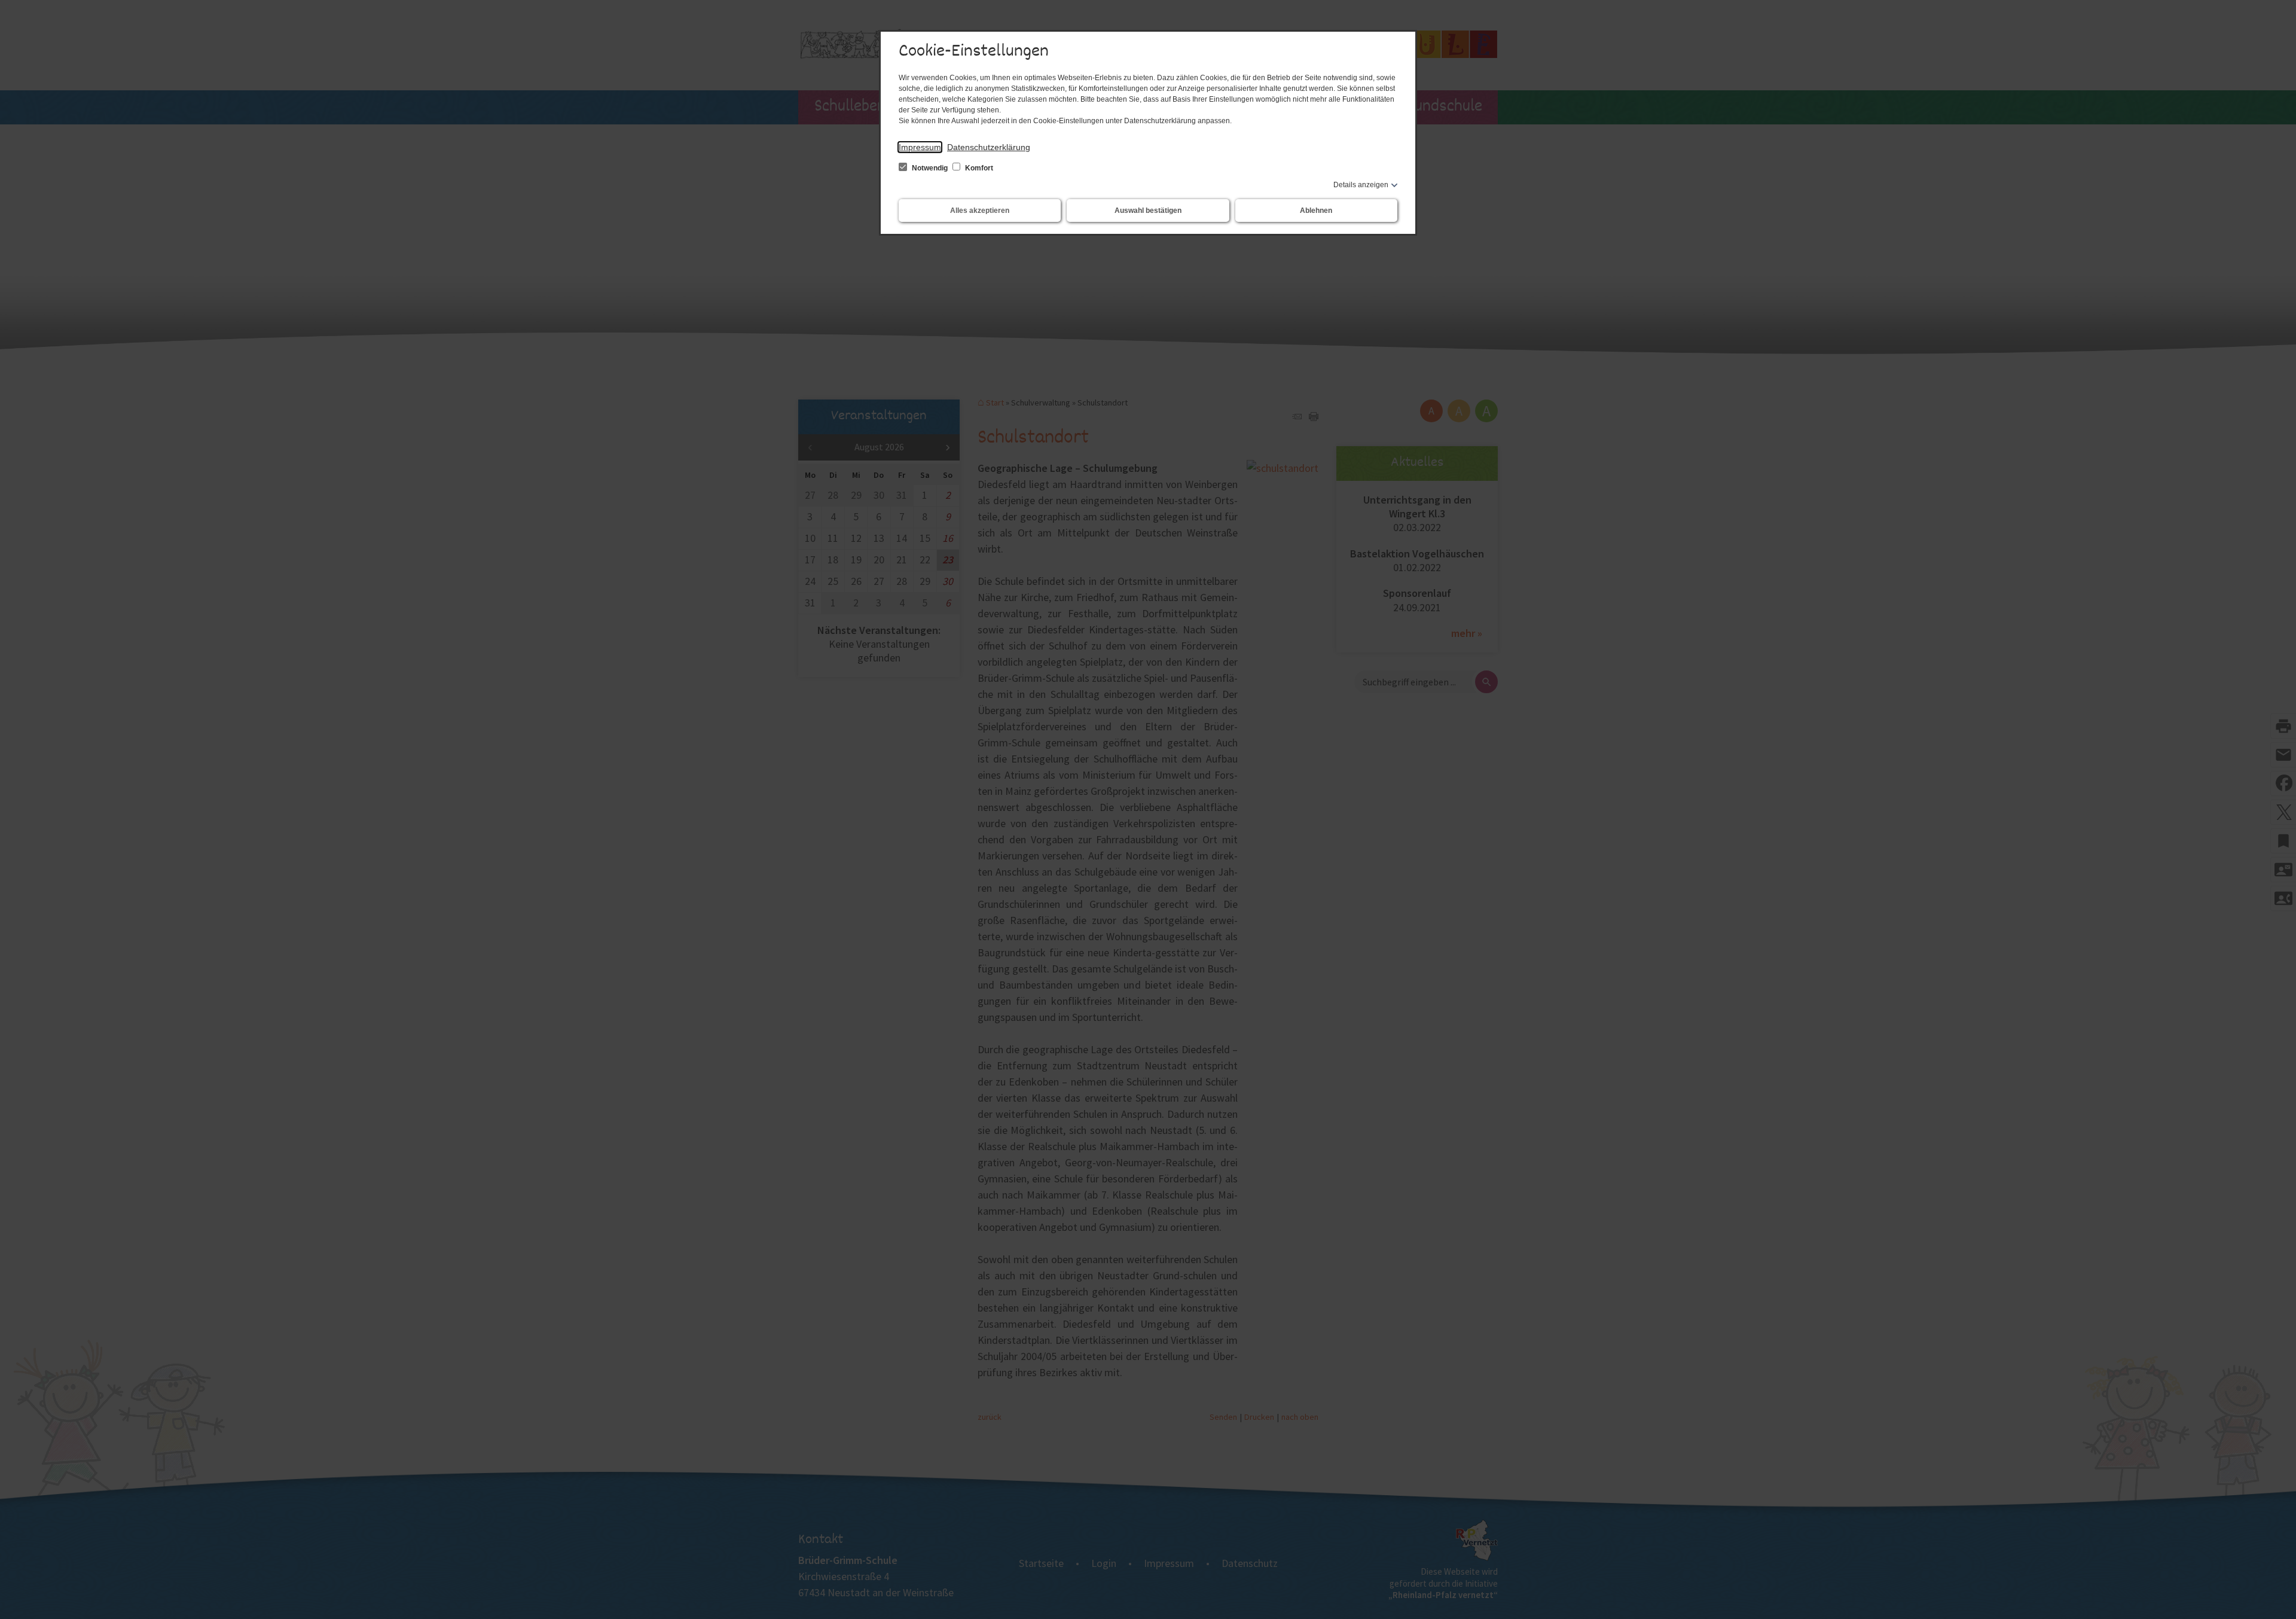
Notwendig (930, 168)
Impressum (920, 147)
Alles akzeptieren (980, 211)
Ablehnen (1316, 211)
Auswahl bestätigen (1148, 211)
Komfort (978, 168)
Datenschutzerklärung (989, 147)
